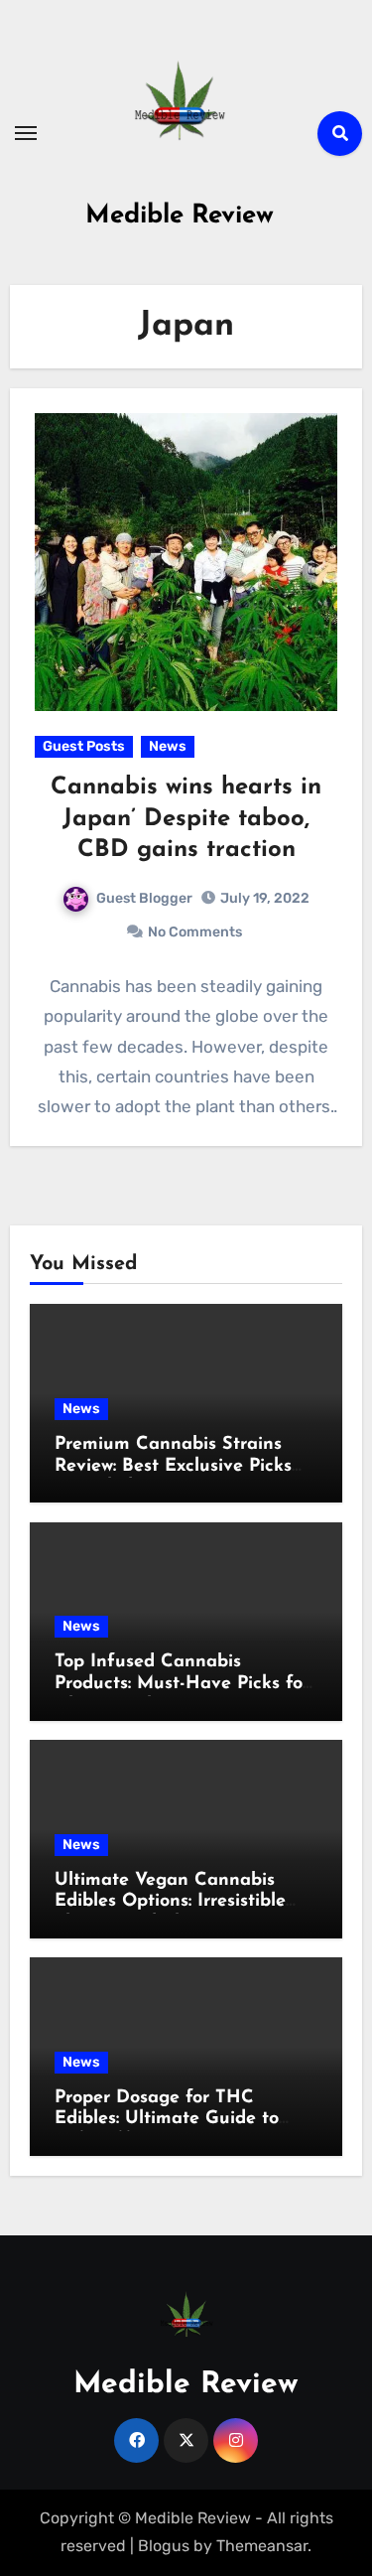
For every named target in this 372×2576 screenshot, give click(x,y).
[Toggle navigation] (26, 133)
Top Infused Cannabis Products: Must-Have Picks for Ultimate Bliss (182, 1684)
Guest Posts (84, 746)
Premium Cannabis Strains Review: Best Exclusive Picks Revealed (173, 1466)
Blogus (164, 2546)
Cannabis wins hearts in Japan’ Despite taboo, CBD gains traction (186, 818)
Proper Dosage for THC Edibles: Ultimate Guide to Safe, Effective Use (167, 2120)
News (168, 746)
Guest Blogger (144, 898)
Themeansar (262, 2546)
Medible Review (180, 216)
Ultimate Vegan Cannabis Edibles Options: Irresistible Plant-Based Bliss (170, 1902)
